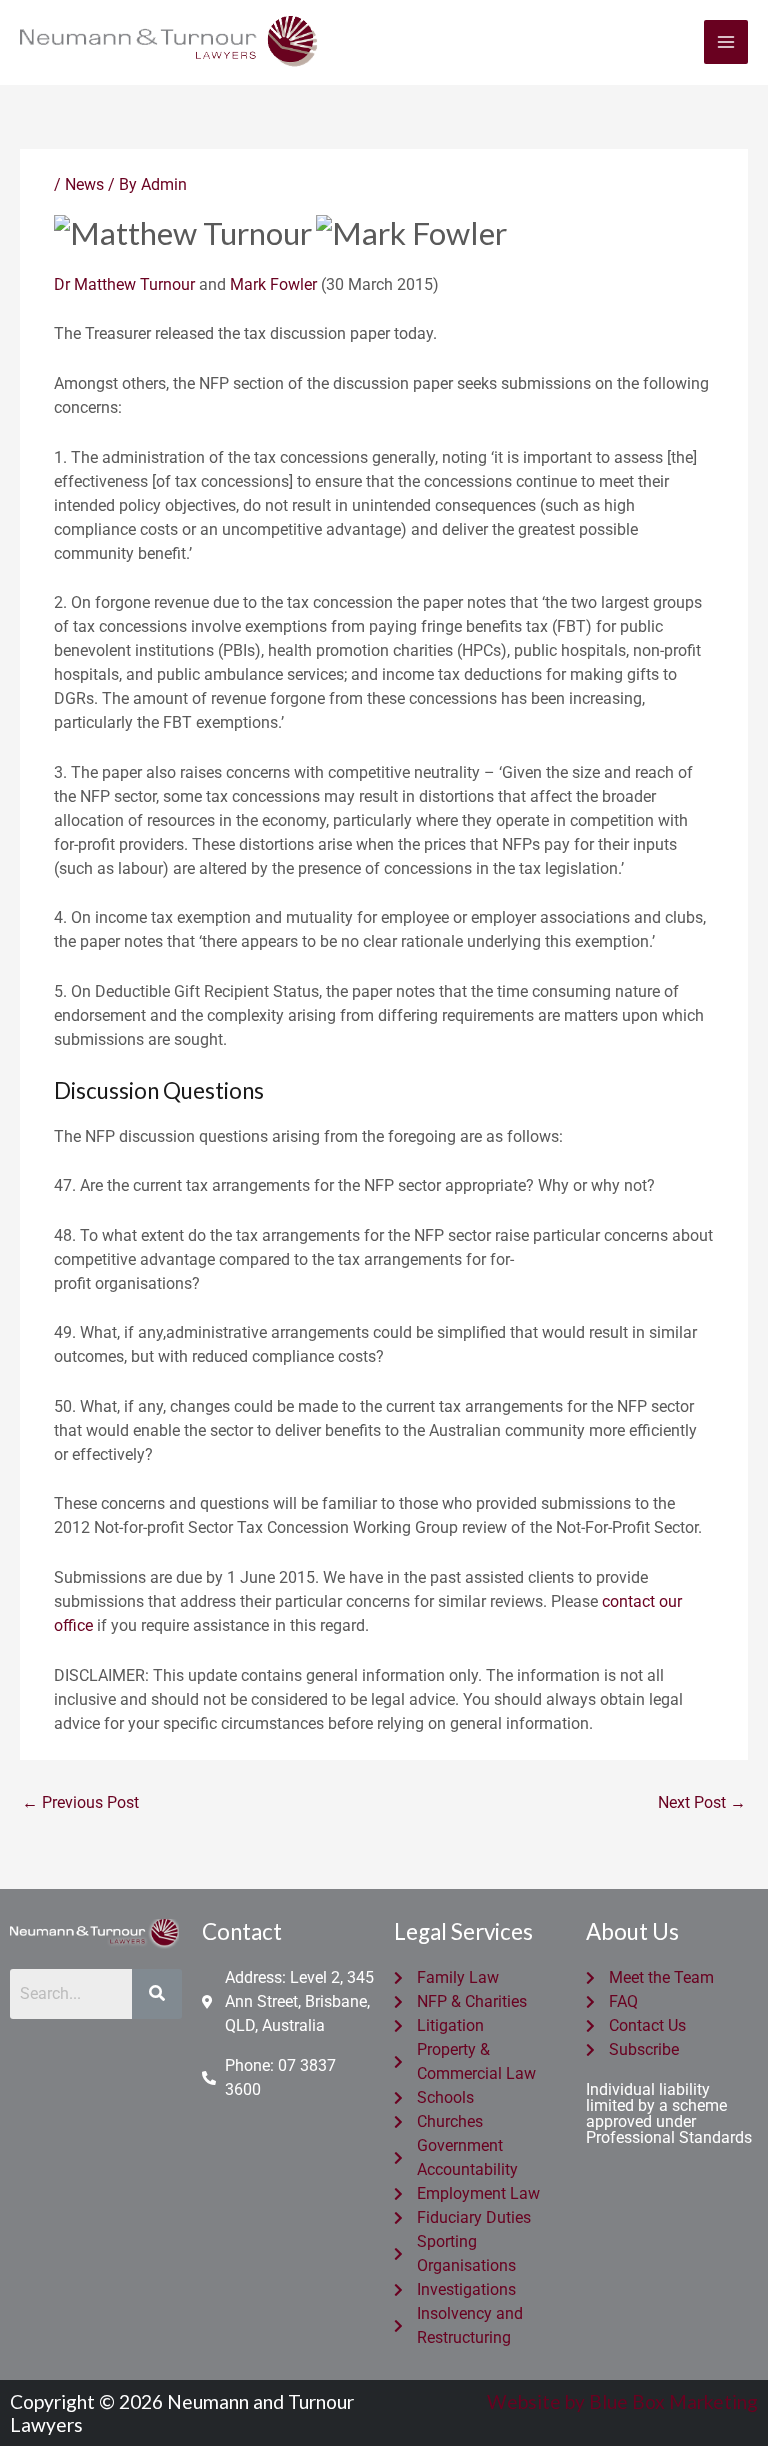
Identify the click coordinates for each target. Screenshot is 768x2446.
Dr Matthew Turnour (124, 284)
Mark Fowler (273, 284)
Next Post (702, 1802)
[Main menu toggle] (726, 42)
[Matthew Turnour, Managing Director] (183, 230)
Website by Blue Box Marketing (622, 2401)
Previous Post (80, 1802)
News (84, 184)
